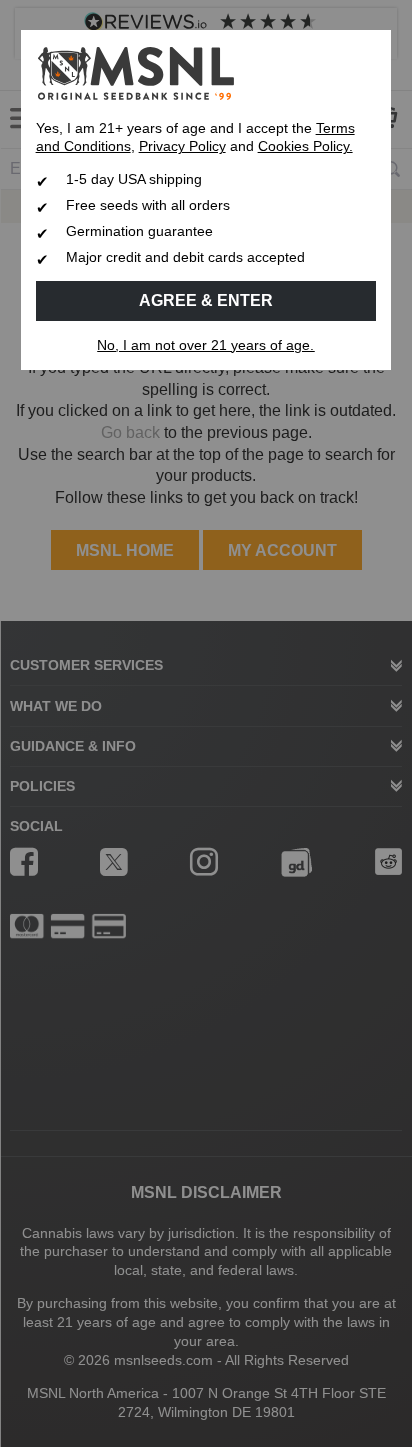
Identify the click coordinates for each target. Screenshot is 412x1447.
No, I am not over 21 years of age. (205, 345)
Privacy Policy (182, 146)
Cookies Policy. (305, 146)
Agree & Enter (206, 300)
